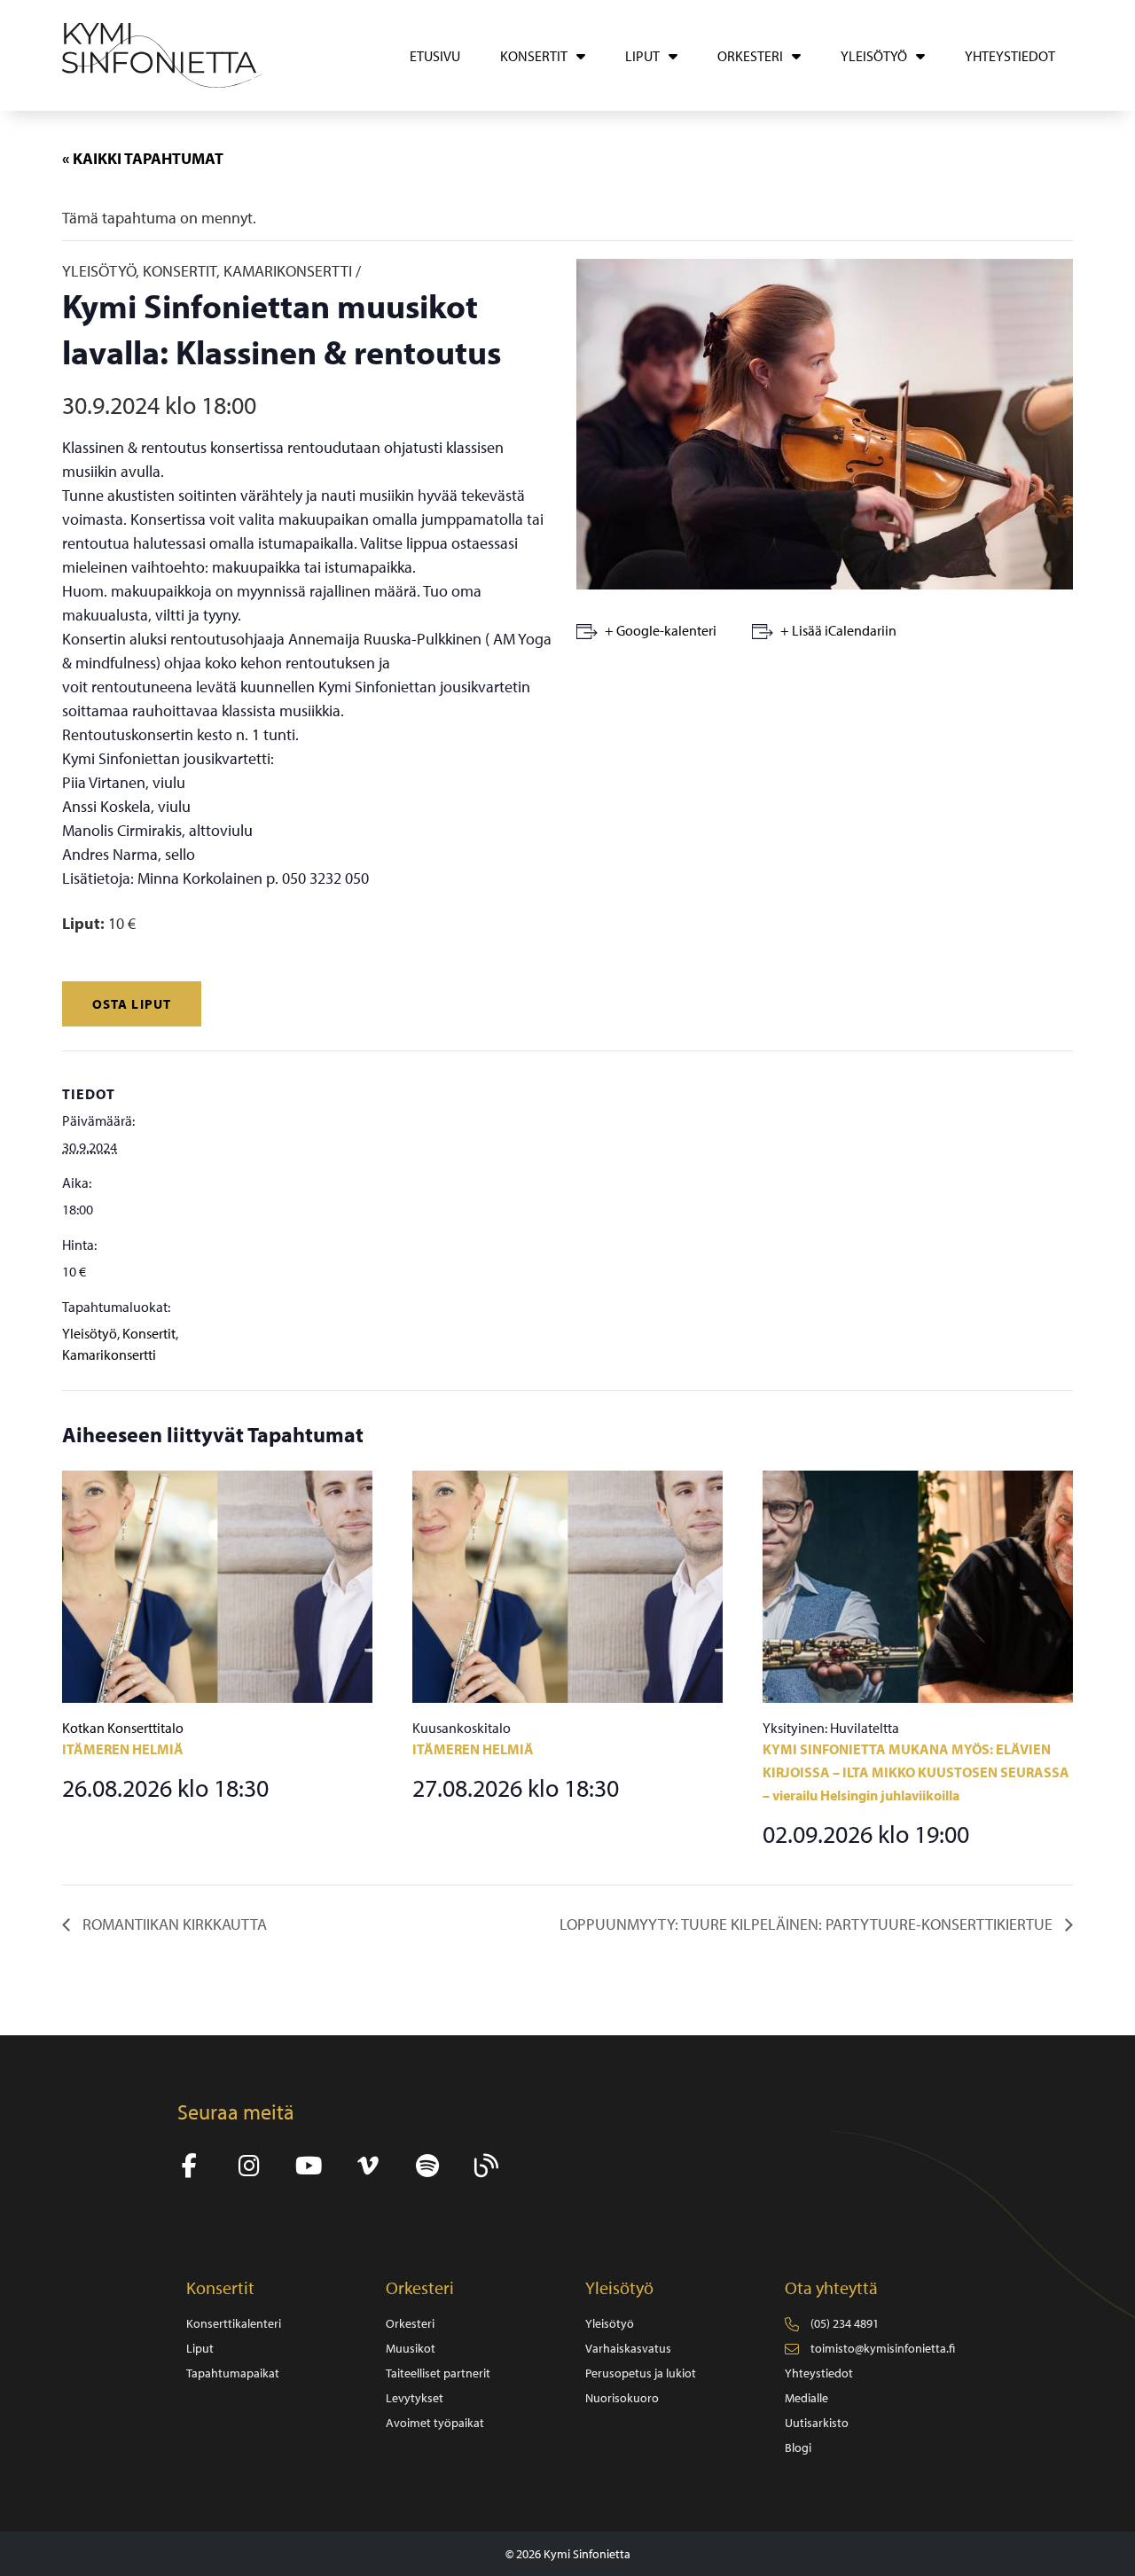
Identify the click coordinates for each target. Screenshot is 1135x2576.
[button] (132, 1004)
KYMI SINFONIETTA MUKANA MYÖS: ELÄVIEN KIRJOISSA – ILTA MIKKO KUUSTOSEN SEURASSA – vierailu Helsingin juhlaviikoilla (916, 1772)
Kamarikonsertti (109, 1354)
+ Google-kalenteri (661, 630)
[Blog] (486, 2166)
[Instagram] (249, 2166)
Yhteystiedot (1010, 56)
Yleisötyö (90, 1333)
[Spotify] (427, 2166)
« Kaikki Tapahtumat (143, 158)
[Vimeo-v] (368, 2166)
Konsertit (149, 1333)
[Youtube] (308, 2166)
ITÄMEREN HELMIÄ (123, 1749)
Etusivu (435, 56)
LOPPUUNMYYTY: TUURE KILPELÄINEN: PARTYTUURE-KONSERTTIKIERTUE (808, 1924)
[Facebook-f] (189, 2166)
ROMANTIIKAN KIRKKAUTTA (173, 1924)
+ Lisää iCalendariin (838, 630)
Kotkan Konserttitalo (123, 1728)
